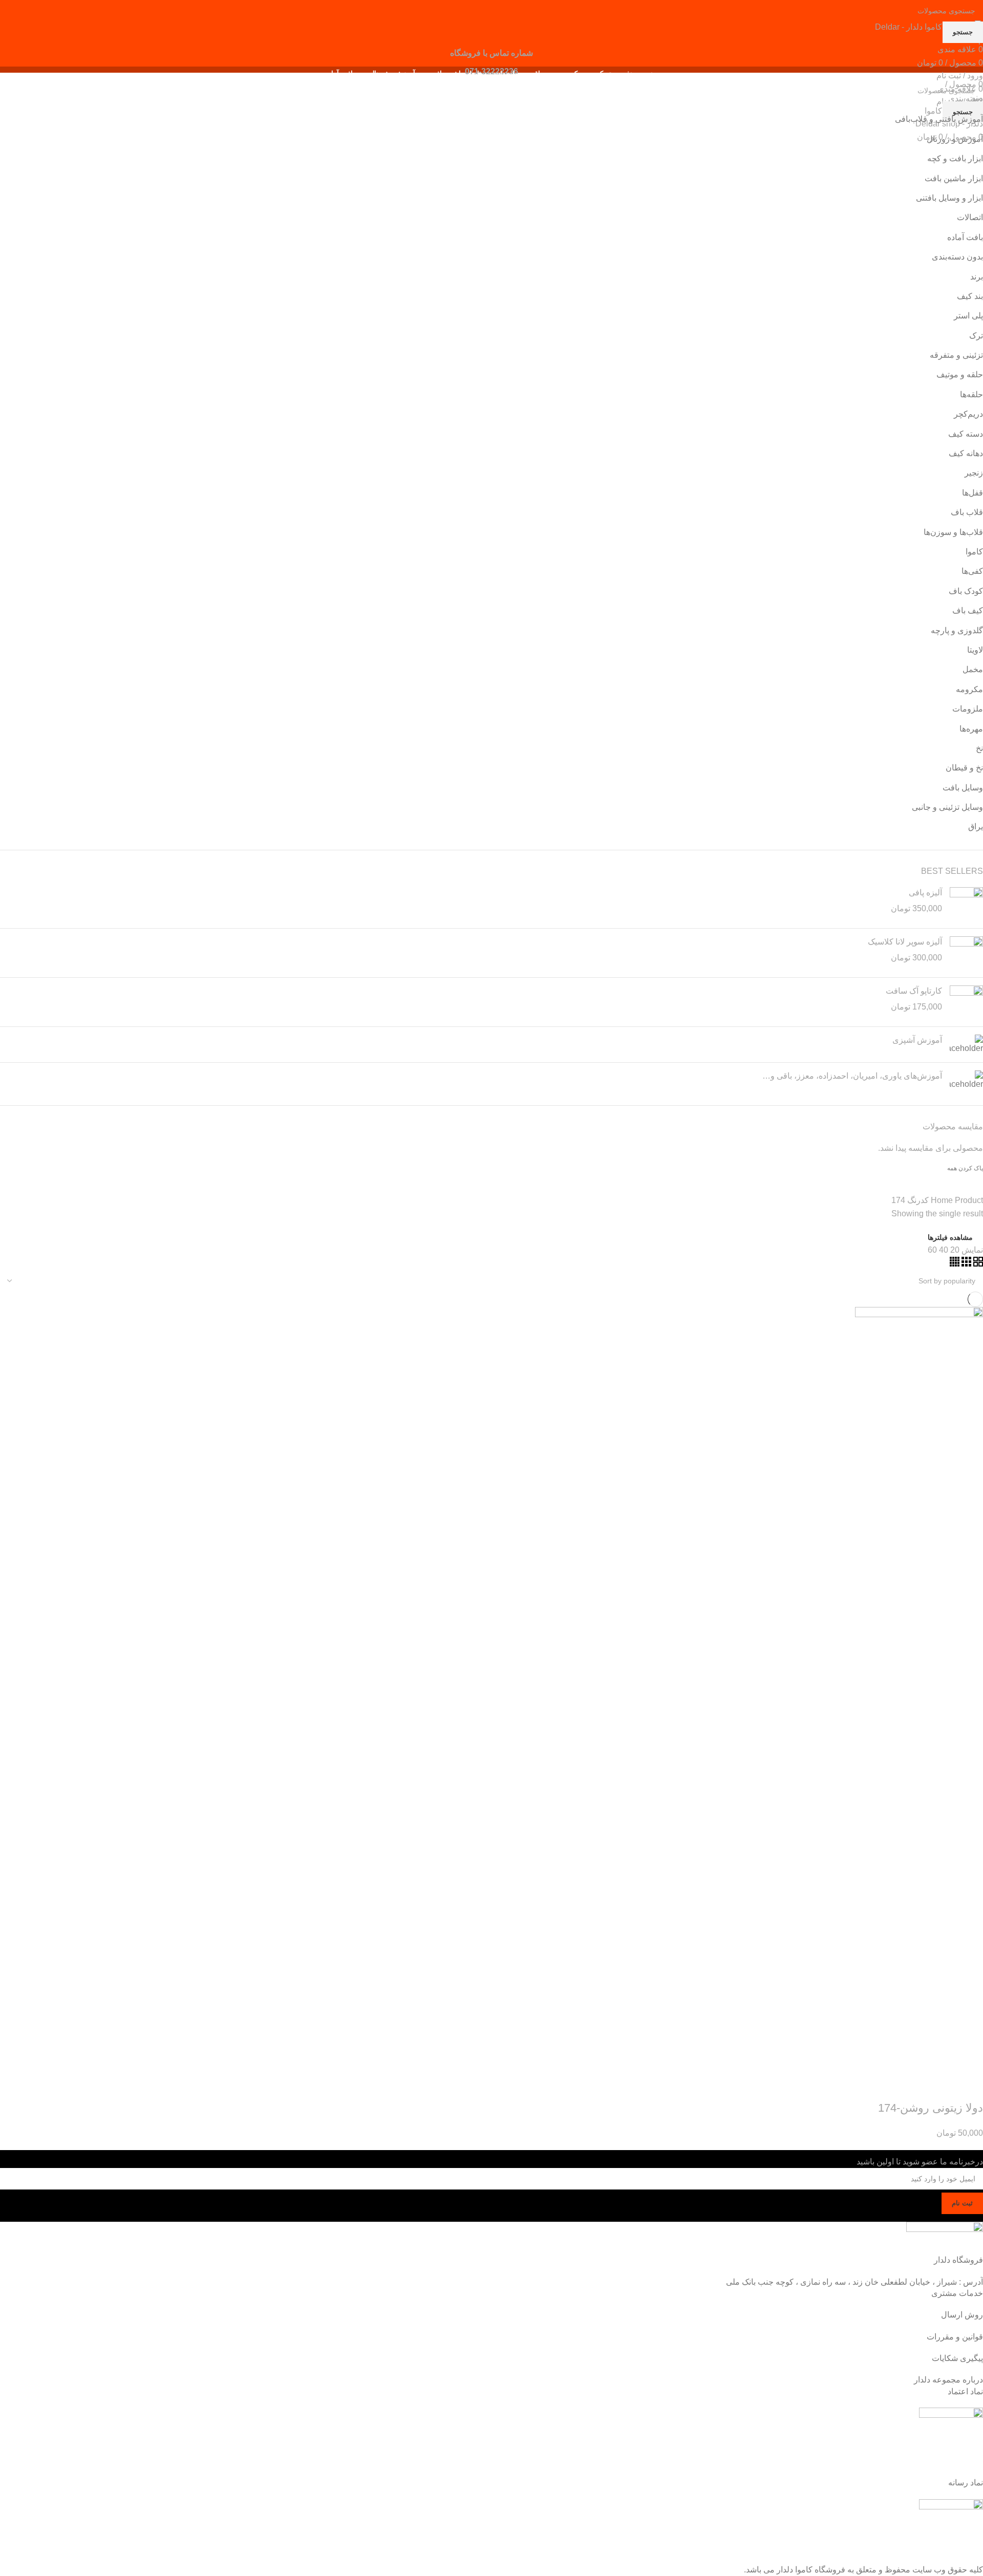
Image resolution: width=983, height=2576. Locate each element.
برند (977, 277)
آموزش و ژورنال (955, 139)
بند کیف (970, 296)
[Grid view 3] (965, 1264)
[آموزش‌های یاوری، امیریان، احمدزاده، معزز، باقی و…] (966, 1080)
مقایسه (915, 2088)
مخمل (973, 669)
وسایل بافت (963, 788)
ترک (976, 336)
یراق (976, 827)
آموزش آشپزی (917, 1040)
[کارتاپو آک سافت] (966, 1002)
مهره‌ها (971, 729)
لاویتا (975, 650)
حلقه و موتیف (960, 374)
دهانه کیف (966, 453)
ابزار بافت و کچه (955, 158)
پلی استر (968, 316)
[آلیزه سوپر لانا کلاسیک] (966, 953)
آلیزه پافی (925, 893)
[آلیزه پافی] (966, 904)
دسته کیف (966, 434)
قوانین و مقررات (955, 2337)
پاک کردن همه (965, 1168)
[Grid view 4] (955, 1264)
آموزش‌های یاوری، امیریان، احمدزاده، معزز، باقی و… (852, 1076)
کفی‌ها (972, 571)
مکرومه (969, 689)
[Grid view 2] (977, 1264)
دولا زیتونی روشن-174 (931, 2108)
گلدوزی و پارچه (957, 630)
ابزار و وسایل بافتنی (949, 198)
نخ (979, 748)
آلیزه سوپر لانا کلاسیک (905, 942)
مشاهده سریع (943, 2088)
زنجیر (974, 473)
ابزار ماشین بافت (954, 178)
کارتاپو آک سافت (914, 991)
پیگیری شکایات (957, 2358)
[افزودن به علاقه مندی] (887, 2088)
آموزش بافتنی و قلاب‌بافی (939, 119)
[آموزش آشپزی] (966, 1044)
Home (943, 1200)
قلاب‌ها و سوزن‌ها (953, 532)
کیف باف (968, 610)
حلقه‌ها (971, 394)
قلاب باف (967, 512)
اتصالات (970, 217)
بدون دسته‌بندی (957, 257)
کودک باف (966, 591)
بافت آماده (965, 237)
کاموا (974, 552)
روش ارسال (962, 2315)
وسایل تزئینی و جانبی (947, 807)
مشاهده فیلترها (950, 1237)
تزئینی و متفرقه (956, 355)
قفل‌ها (973, 493)
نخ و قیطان (964, 768)
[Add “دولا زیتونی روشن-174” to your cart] (970, 2088)
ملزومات (968, 709)
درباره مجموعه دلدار (948, 2380)
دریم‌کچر (968, 414)
